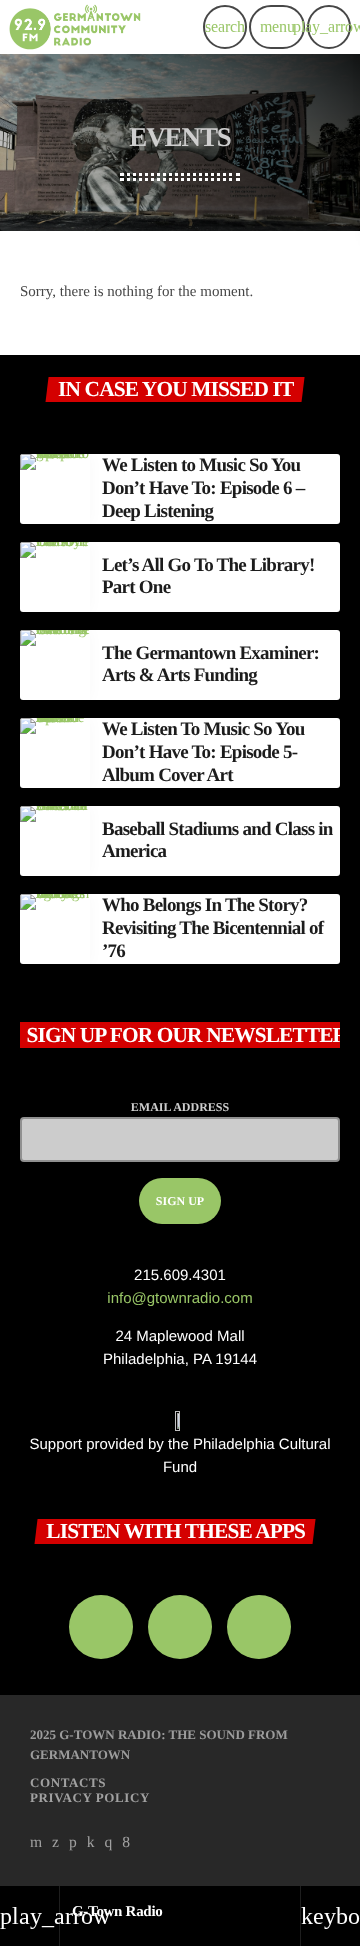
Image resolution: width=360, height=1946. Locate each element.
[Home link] (75, 27)
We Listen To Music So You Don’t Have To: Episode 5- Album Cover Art (203, 752)
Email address (180, 1107)
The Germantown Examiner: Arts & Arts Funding (210, 665)
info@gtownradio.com (179, 1298)
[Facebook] (126, 1843)
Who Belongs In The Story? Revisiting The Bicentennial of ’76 (212, 928)
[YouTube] (36, 1843)
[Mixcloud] (91, 1843)
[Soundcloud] (73, 1843)
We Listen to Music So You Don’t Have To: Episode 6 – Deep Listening (203, 488)
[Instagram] (109, 1843)
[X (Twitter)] (56, 1843)
